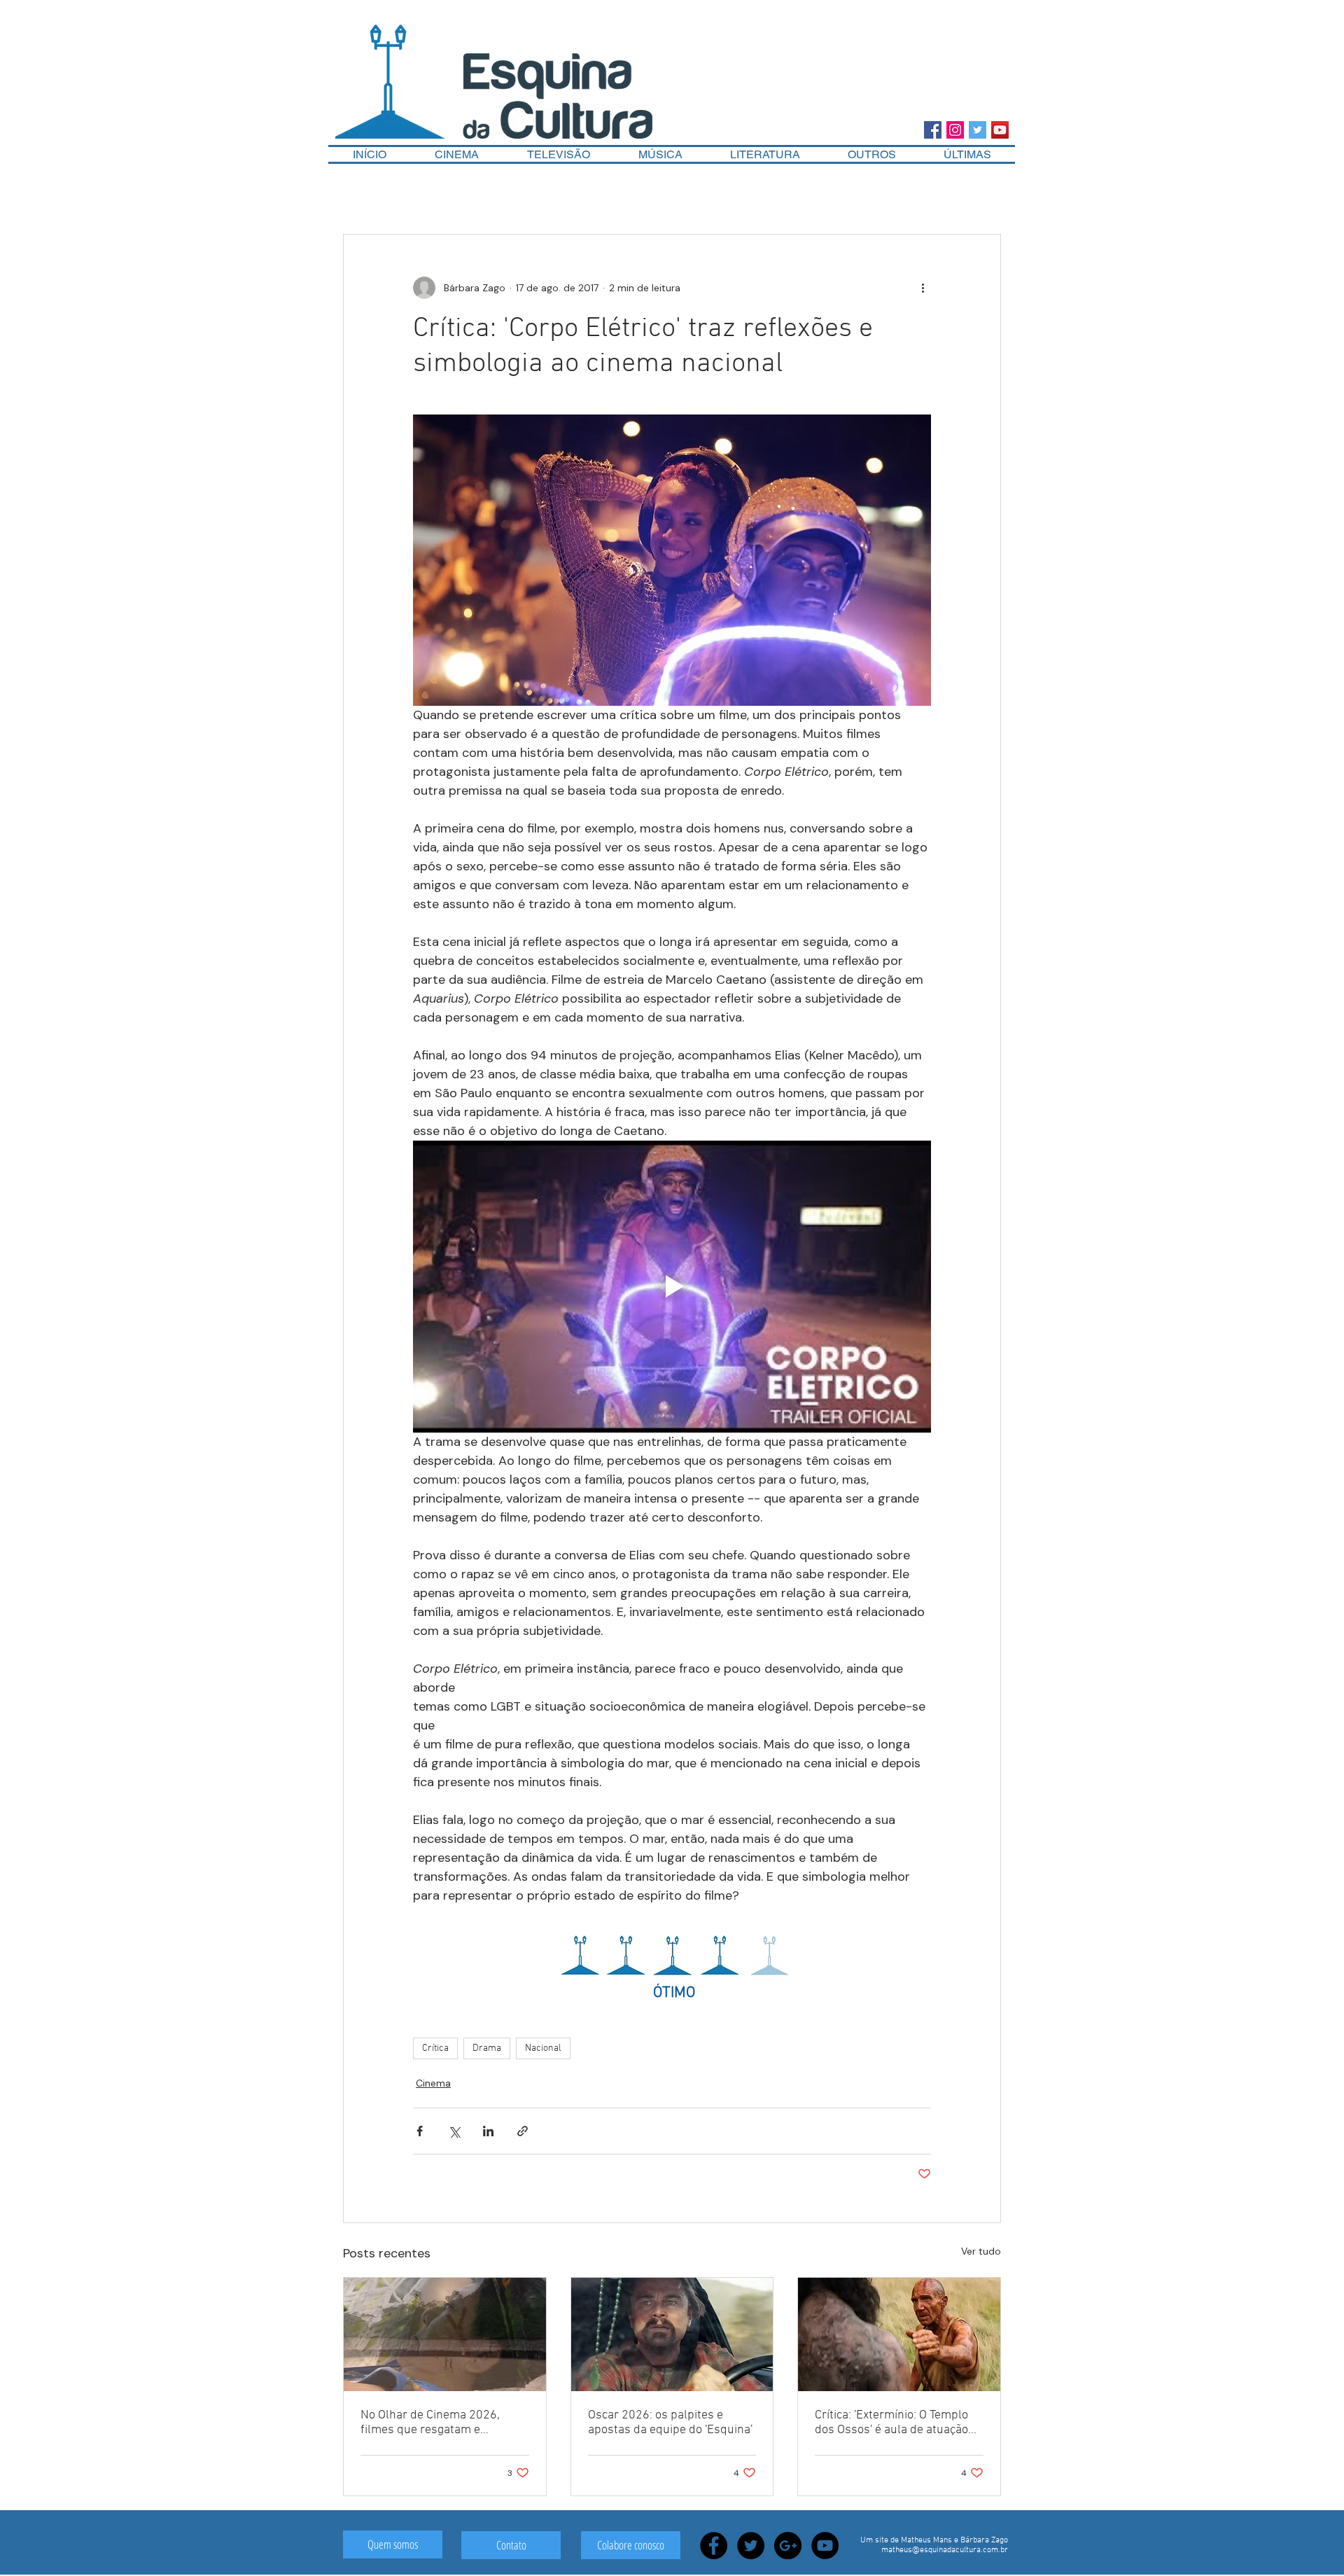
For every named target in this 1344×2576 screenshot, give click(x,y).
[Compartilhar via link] (523, 2131)
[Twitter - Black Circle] (751, 2546)
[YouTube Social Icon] (1000, 130)
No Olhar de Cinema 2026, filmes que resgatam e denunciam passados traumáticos (430, 2423)
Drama (487, 2048)
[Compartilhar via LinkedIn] (488, 2131)
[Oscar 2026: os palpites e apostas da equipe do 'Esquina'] (672, 2334)
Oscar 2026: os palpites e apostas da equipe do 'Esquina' (670, 2423)
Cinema (433, 2083)
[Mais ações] (923, 288)
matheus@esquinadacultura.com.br (945, 2550)
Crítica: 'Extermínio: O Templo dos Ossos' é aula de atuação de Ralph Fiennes (891, 2423)
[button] (872, 154)
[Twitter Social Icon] (978, 130)
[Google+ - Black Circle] (788, 2546)
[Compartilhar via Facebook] (420, 2131)
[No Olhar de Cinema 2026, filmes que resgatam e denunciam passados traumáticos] (445, 2334)
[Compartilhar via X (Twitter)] (454, 2131)
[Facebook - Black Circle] (714, 2546)
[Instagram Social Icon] (955, 130)
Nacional (543, 2048)
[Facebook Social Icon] (933, 130)
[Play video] (672, 1286)
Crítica (435, 2048)
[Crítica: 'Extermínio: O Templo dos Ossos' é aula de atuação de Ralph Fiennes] (899, 2334)
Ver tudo (981, 2251)
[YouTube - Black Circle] (825, 2546)
